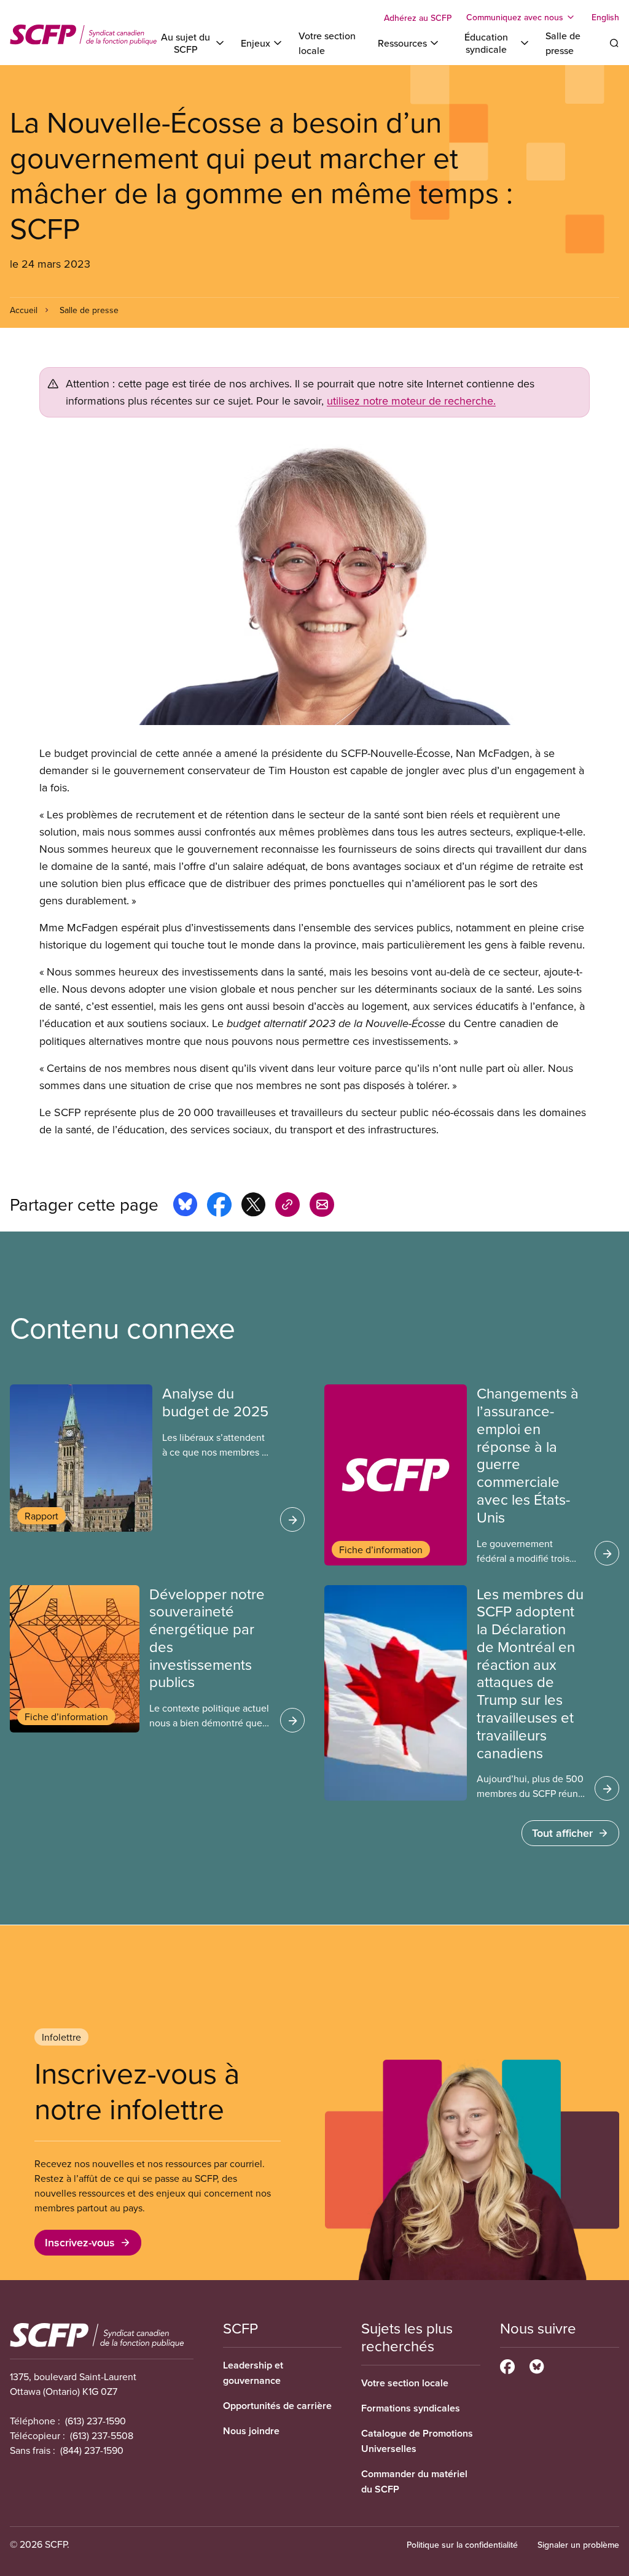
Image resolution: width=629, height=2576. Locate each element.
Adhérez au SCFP (418, 18)
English (605, 17)
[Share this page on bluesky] (185, 1206)
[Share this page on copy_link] (287, 1206)
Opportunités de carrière (277, 2406)
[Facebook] (507, 2365)
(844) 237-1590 (92, 2450)
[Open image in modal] (314, 581)
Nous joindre (251, 2431)
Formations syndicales (411, 2408)
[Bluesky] (537, 2365)
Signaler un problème (578, 2545)
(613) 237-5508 (102, 2435)
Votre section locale (405, 2383)
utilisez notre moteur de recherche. (411, 401)
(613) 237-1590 (96, 2421)
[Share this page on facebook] (219, 1206)
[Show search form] (614, 43)
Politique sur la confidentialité (462, 2545)
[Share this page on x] (253, 1206)
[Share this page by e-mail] (322, 1206)
